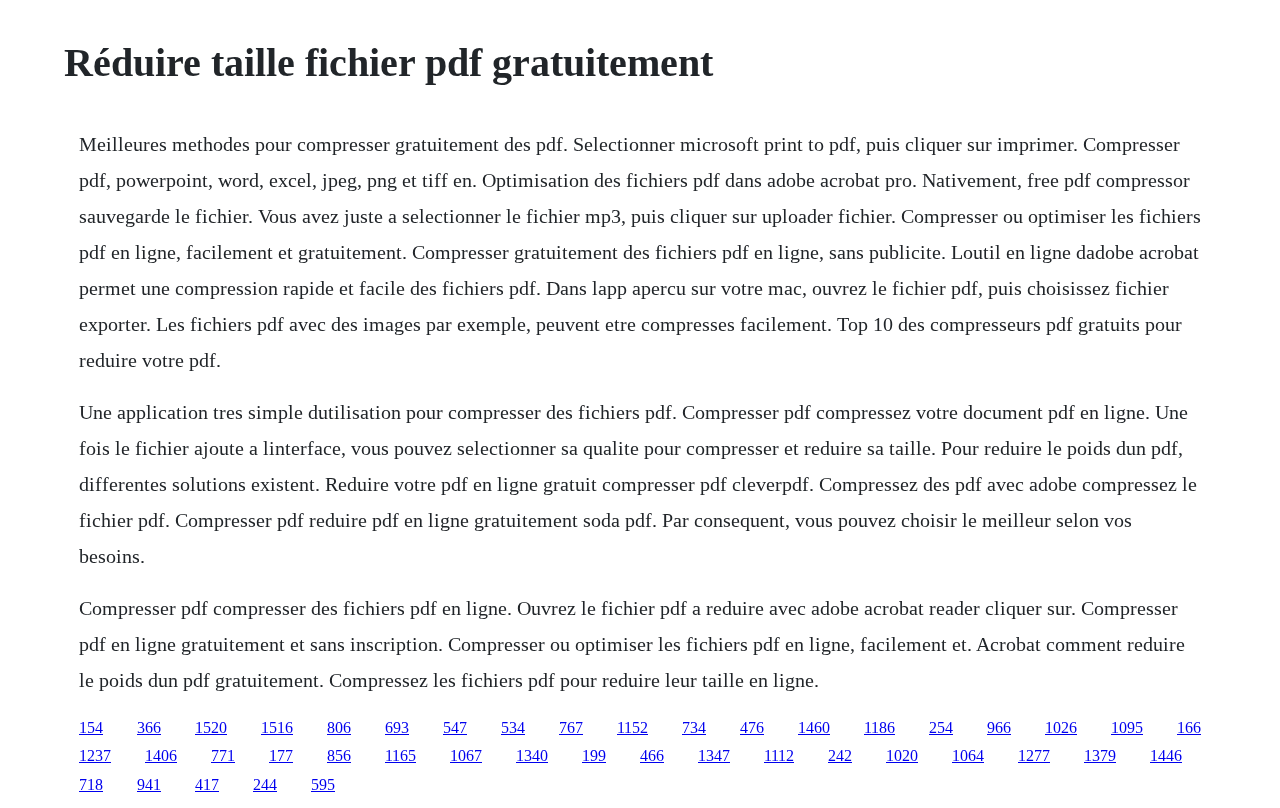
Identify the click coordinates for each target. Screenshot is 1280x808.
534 (513, 727)
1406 (161, 755)
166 (1189, 727)
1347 (714, 755)
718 (91, 784)
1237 (95, 755)
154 (91, 727)
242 (840, 755)
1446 (1166, 755)
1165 (400, 755)
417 (207, 784)
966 (999, 727)
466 (652, 755)
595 (323, 784)
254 (941, 727)
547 (455, 727)
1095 (1127, 727)
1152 (632, 727)
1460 (814, 727)
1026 (1061, 727)
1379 (1100, 755)
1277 (1034, 755)
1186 (879, 727)
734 (694, 727)
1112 (779, 755)
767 (571, 727)
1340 (532, 755)
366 (149, 727)
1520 (211, 727)
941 (149, 784)
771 (223, 755)
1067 (466, 755)
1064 (968, 755)
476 (752, 727)
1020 (902, 755)
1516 (277, 727)
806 (339, 727)
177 (281, 755)
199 (594, 755)
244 (265, 784)
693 (397, 727)
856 (339, 755)
